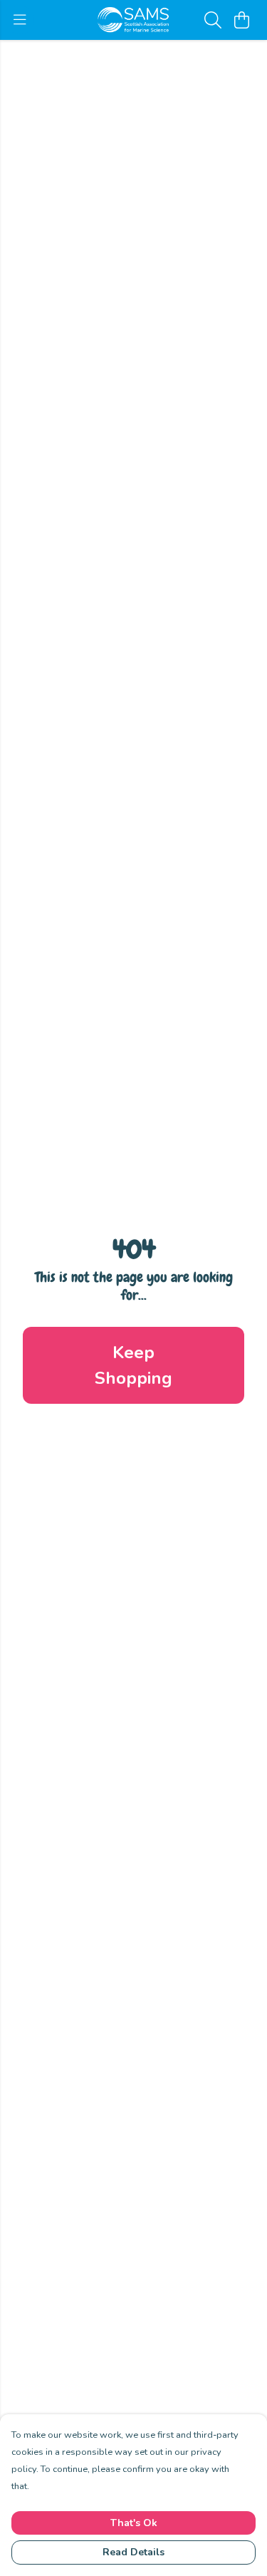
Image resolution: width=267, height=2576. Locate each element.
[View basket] (241, 20)
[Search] (213, 20)
